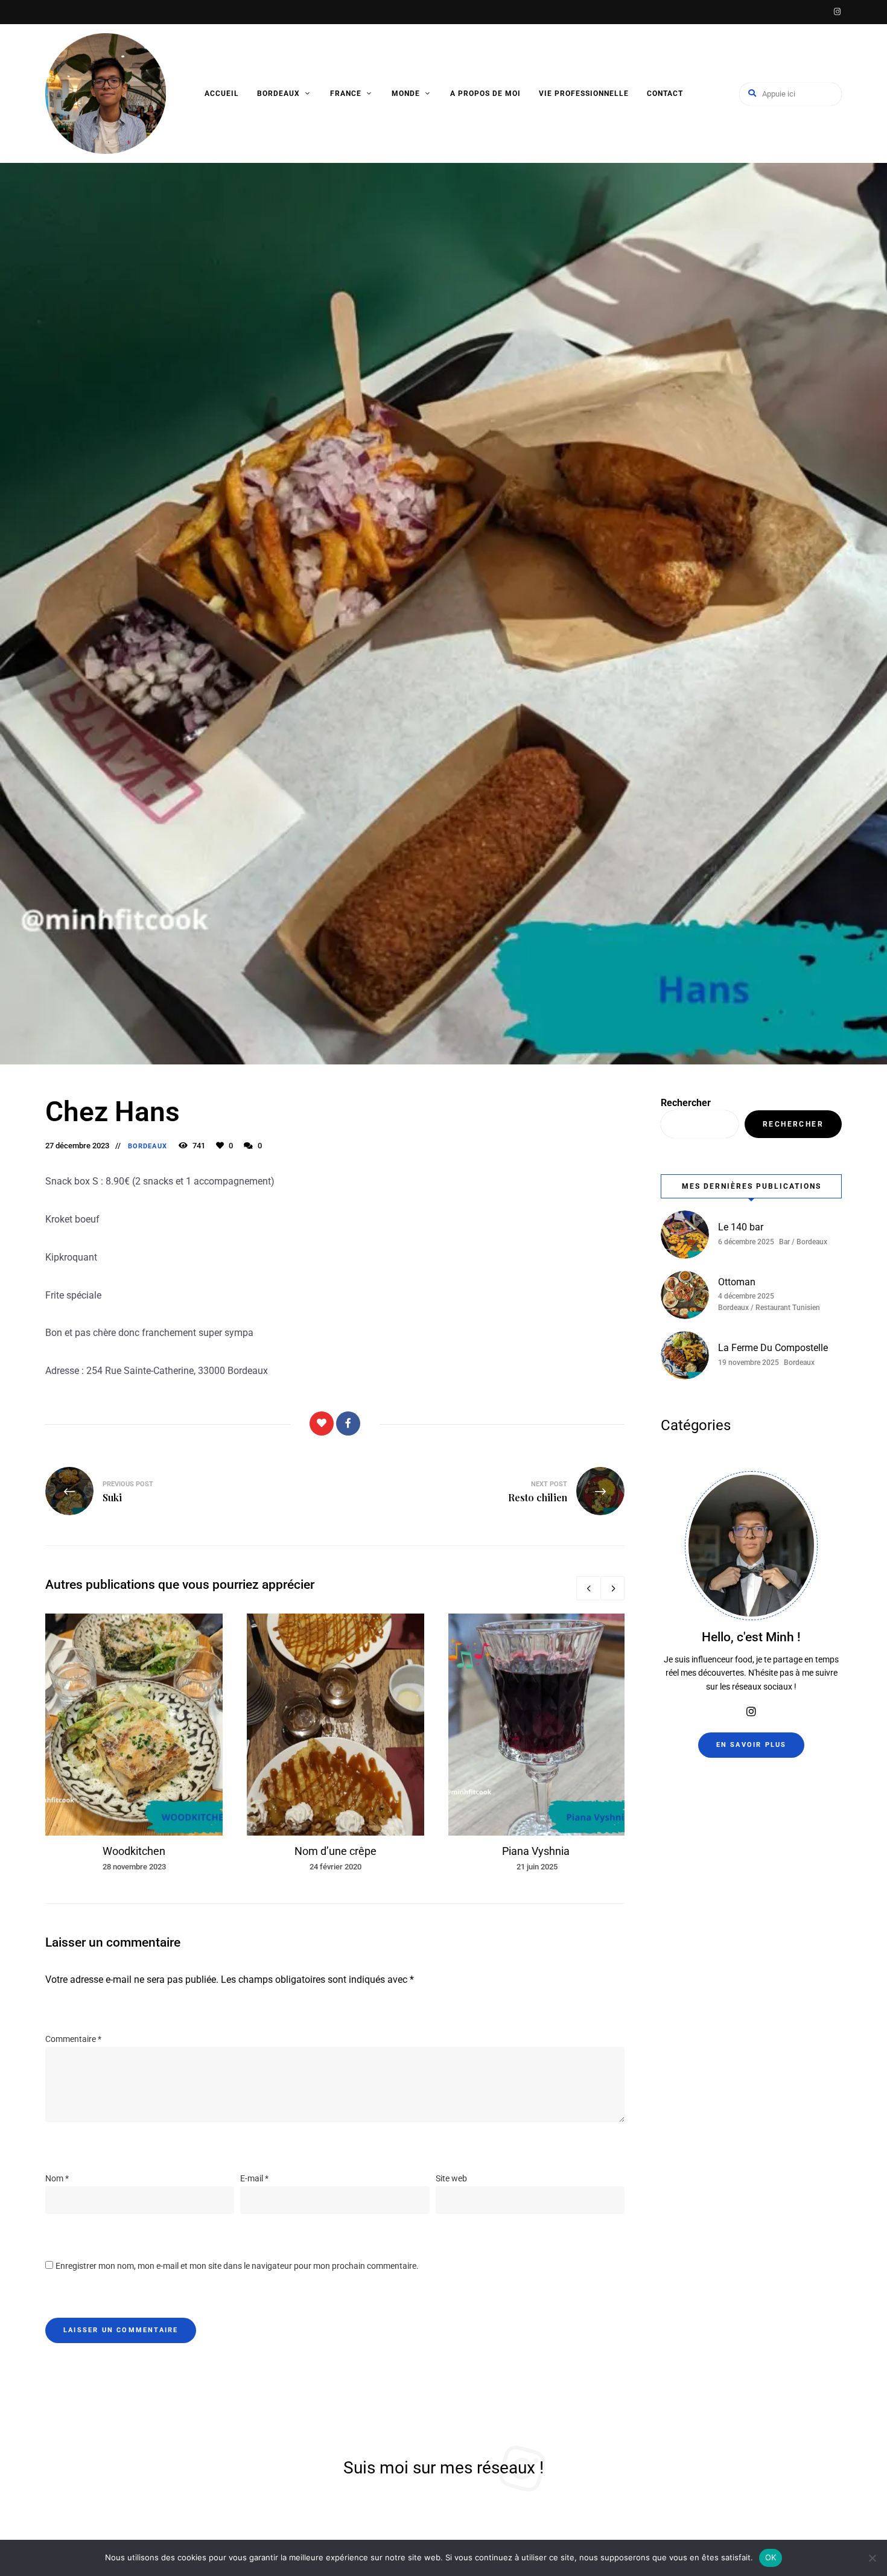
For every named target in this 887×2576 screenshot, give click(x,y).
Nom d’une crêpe (335, 1851)
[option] (134, 1743)
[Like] (322, 1423)
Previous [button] (588, 1588)
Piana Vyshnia (537, 1851)
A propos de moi (485, 94)
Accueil (222, 94)
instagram (837, 12)
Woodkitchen (134, 1851)
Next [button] (612, 1588)
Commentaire (73, 2039)
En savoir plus (752, 1745)
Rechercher (686, 1103)
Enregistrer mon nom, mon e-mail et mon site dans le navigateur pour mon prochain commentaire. (237, 2266)
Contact (665, 94)
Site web (451, 2178)
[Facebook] (348, 1423)
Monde (406, 94)
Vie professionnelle (584, 94)
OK (771, 2557)
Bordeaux (278, 94)
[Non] (872, 2558)
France (346, 94)
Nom (57, 2178)
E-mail (254, 2178)
